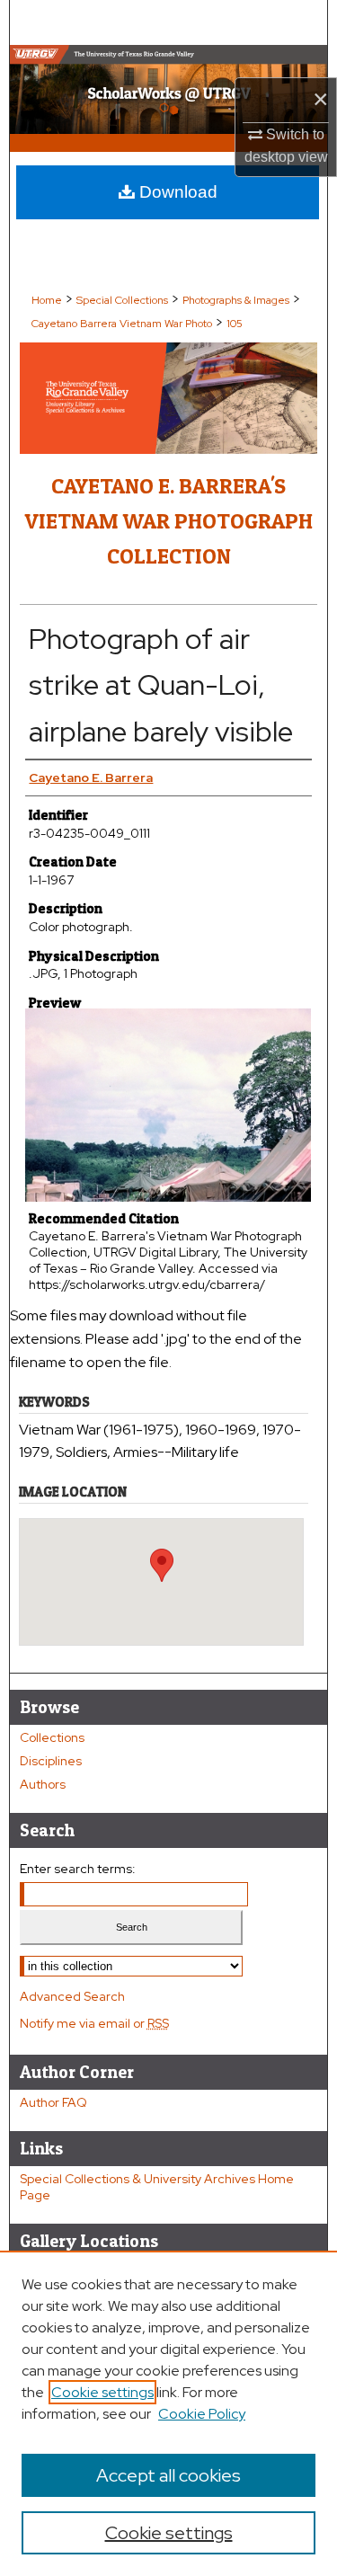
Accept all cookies (168, 2475)
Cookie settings (102, 2392)
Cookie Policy (202, 2414)
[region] (168, 2413)
